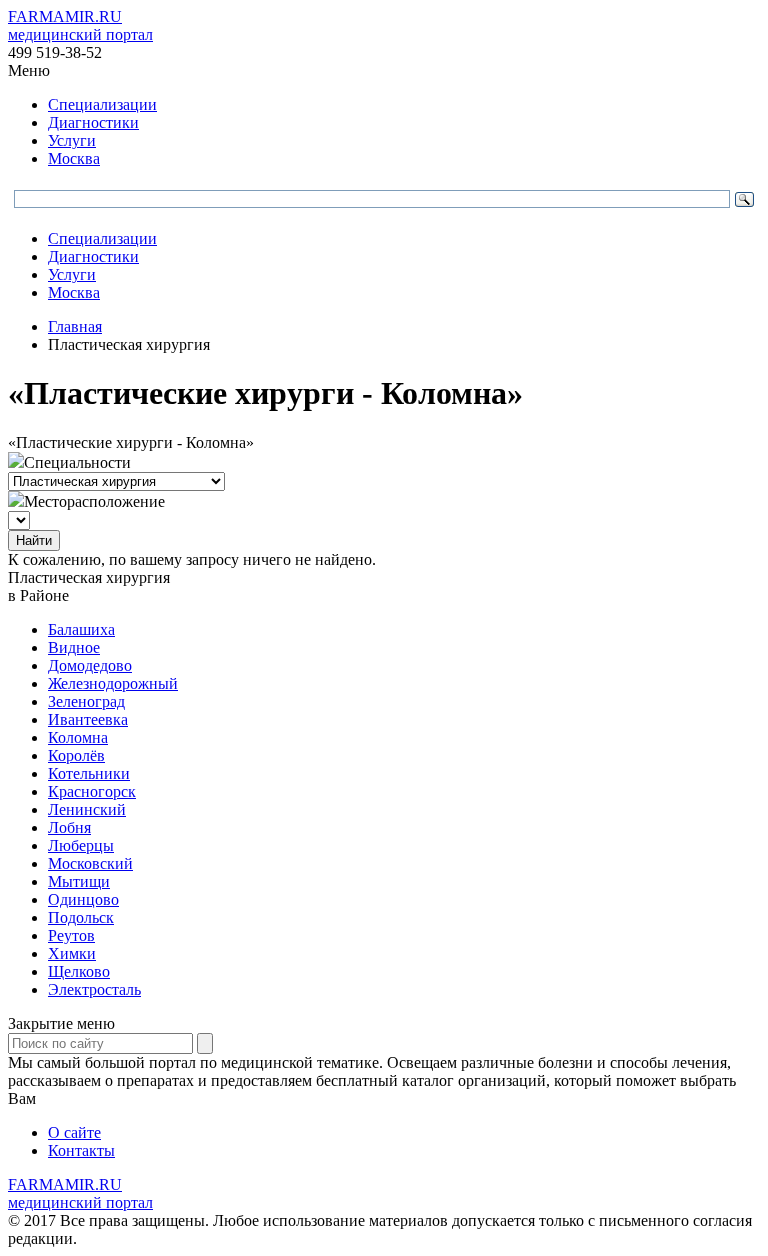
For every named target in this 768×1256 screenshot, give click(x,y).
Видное (74, 647)
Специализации (102, 104)
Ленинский (87, 809)
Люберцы (81, 845)
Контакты (81, 1150)
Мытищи (79, 881)
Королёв (76, 755)
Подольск (81, 917)
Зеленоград (86, 701)
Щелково (79, 971)
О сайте (74, 1132)
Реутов (71, 935)
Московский (90, 863)
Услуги (72, 140)
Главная (75, 326)
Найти (34, 540)
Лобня (69, 827)
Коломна (78, 737)
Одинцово (83, 899)
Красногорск (92, 791)
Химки (72, 953)
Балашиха (81, 629)
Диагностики (93, 122)
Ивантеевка (88, 719)
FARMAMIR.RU (80, 25)
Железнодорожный (113, 683)
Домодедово (90, 665)
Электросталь (94, 989)
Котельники (89, 773)
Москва (74, 158)
